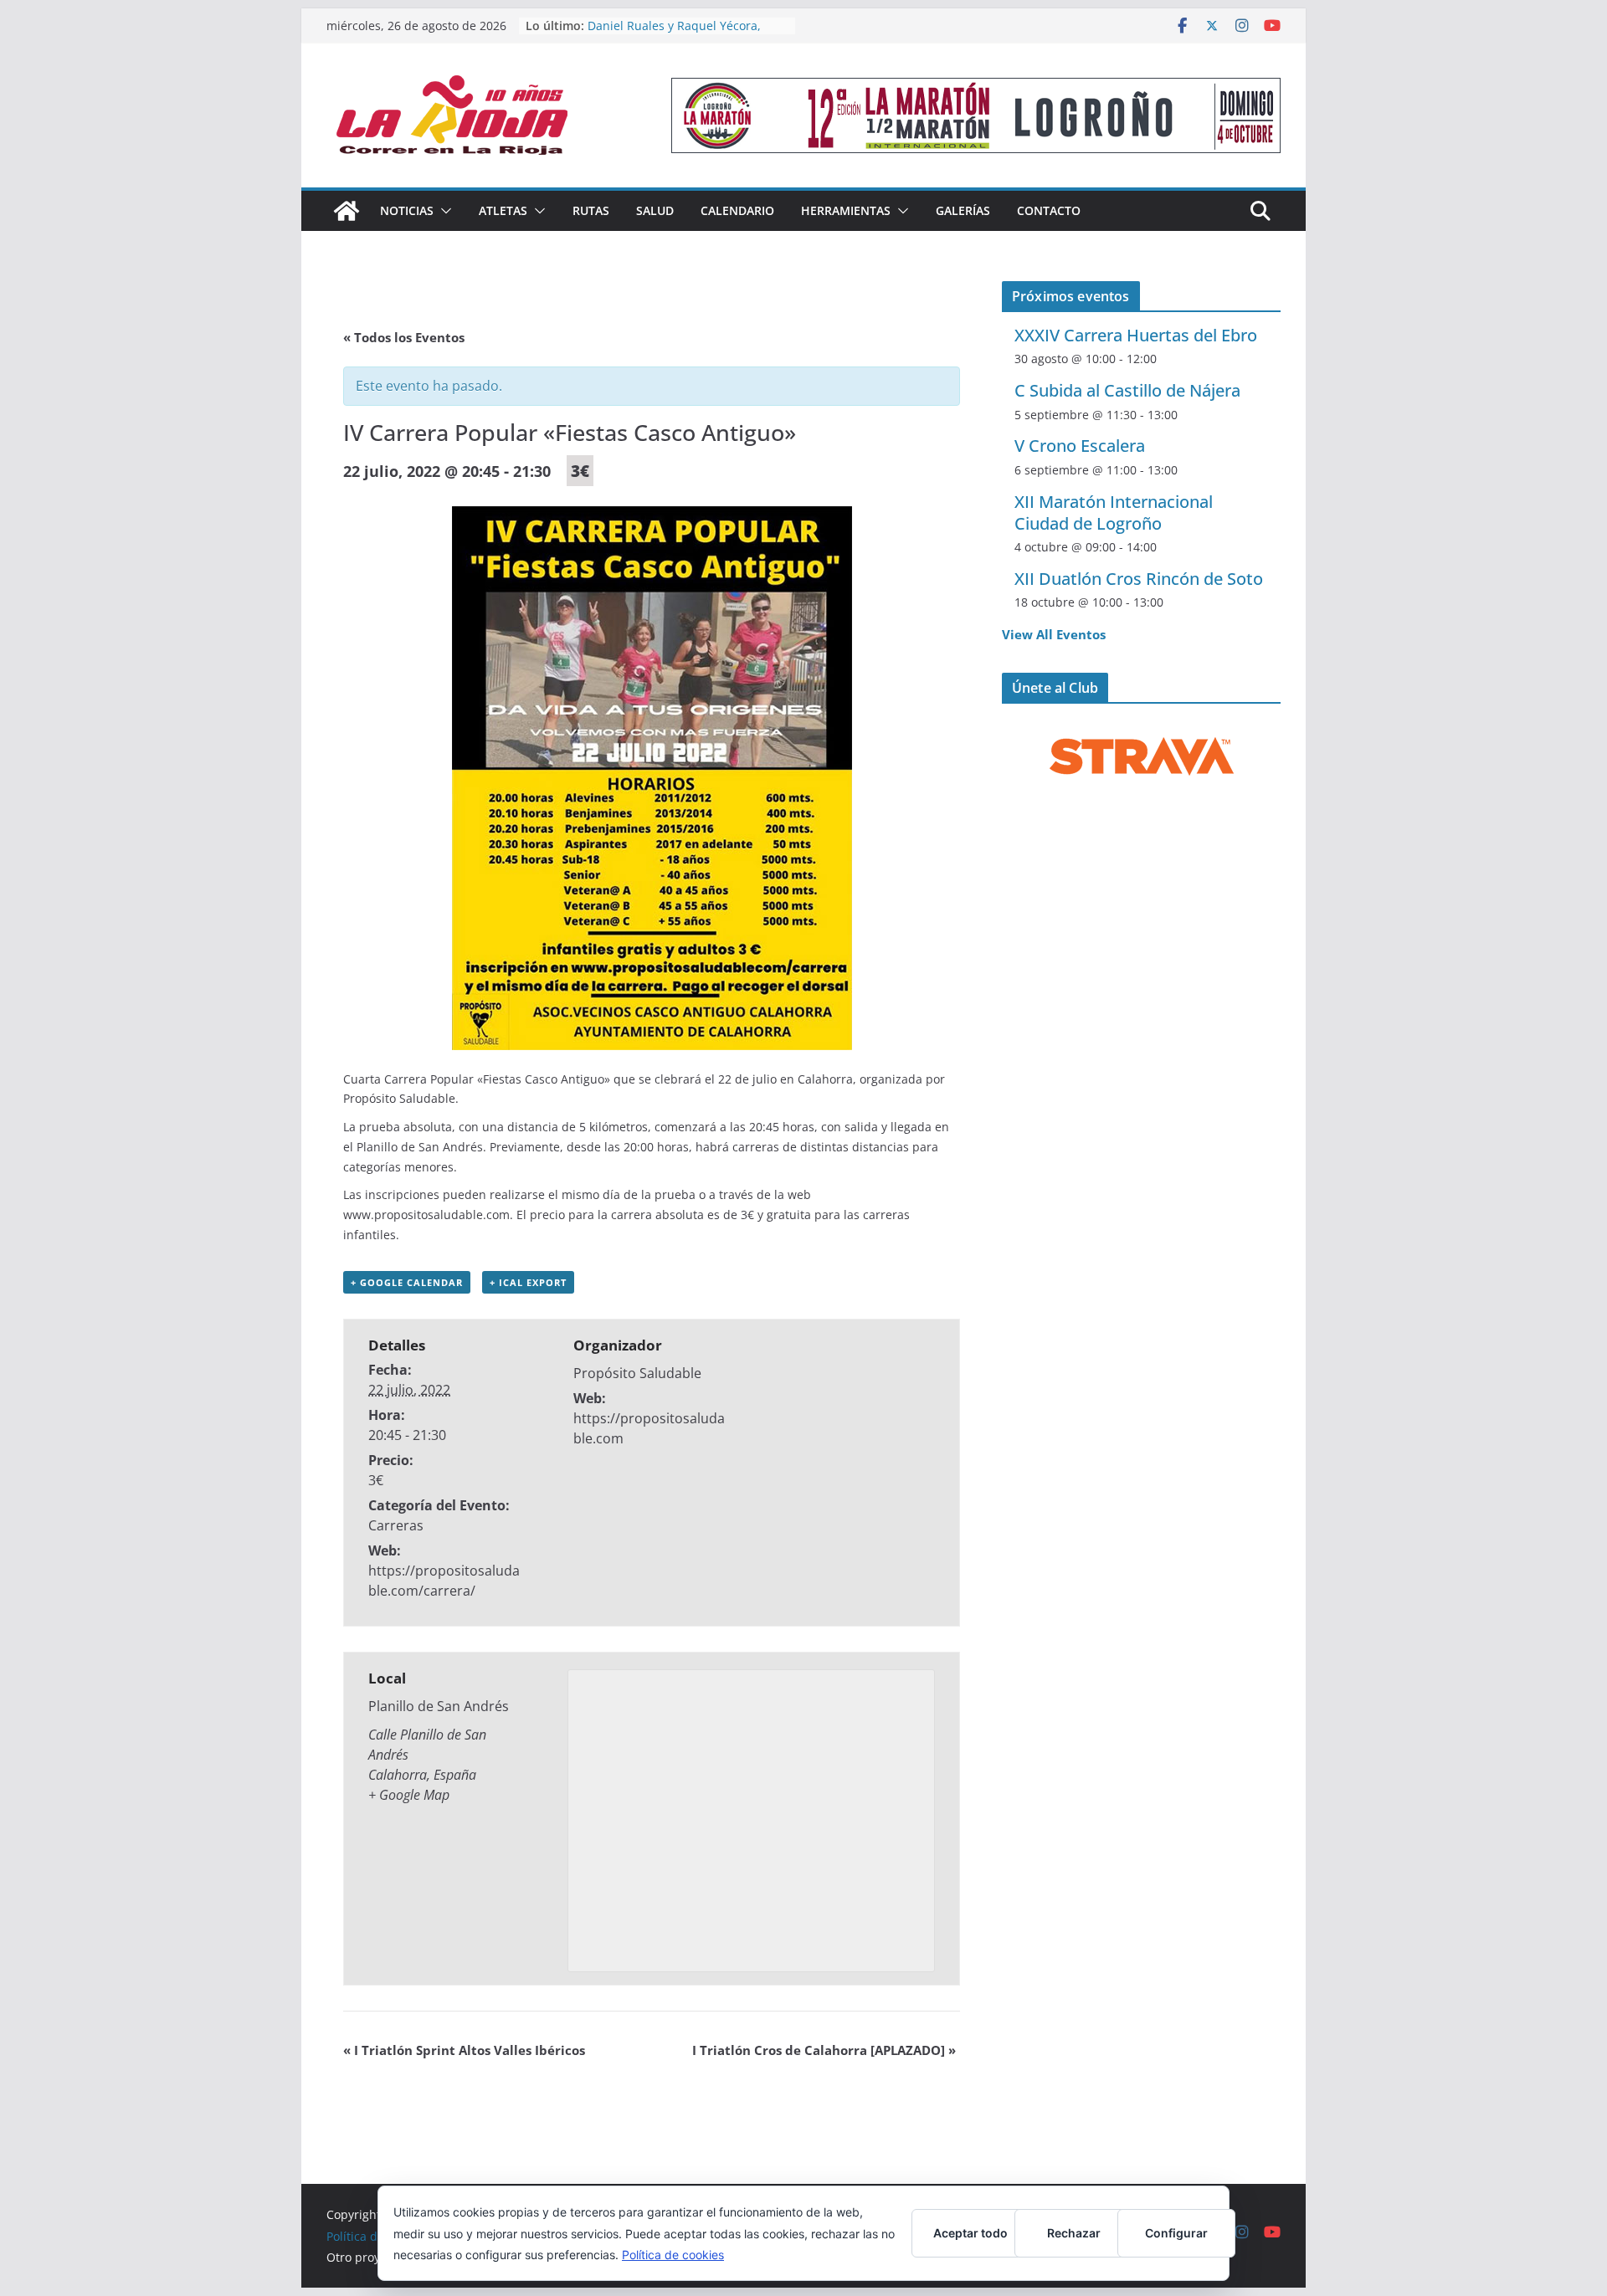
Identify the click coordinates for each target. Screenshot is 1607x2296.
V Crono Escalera (1080, 446)
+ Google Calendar (407, 1282)
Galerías (963, 210)
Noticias (407, 210)
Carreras (396, 1525)
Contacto (1049, 210)
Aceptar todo (970, 2233)
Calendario (737, 210)
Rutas (591, 210)
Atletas (503, 210)
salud (655, 210)
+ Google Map (409, 1795)
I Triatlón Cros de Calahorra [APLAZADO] (824, 2050)
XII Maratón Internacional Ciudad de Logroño (1114, 512)
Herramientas (846, 210)
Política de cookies (673, 2255)
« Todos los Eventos (404, 337)
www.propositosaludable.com (426, 1215)
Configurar (1176, 2233)
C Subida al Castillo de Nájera (1127, 390)
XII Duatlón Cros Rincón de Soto (1139, 579)
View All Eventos (1054, 634)
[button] (443, 211)
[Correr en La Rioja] (347, 211)
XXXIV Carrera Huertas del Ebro (1136, 335)
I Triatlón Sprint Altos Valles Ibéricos (464, 2050)
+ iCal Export (528, 1282)
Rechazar (1074, 2233)
